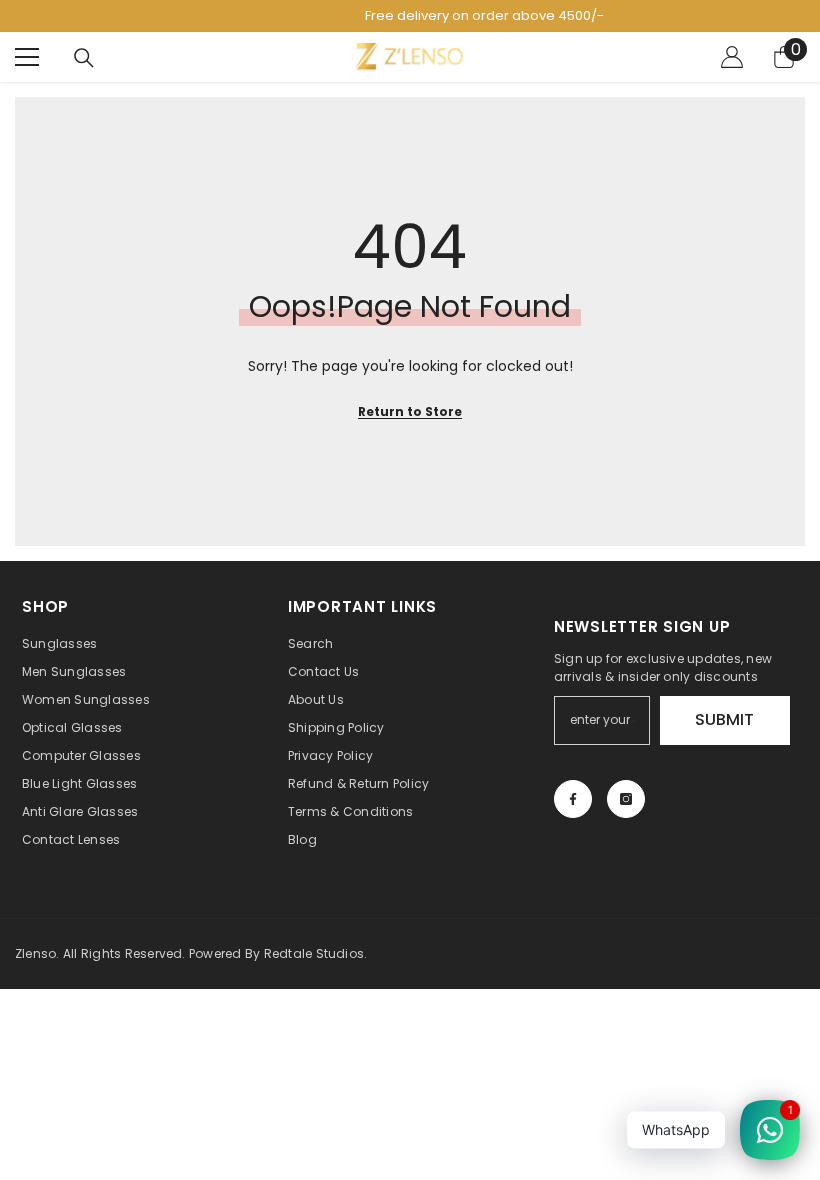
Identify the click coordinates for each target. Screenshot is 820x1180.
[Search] (84, 58)
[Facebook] (573, 799)
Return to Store (410, 411)
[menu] (27, 57)
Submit (724, 719)
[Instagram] (626, 799)
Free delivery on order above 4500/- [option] (414, 15)
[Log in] (732, 57)
